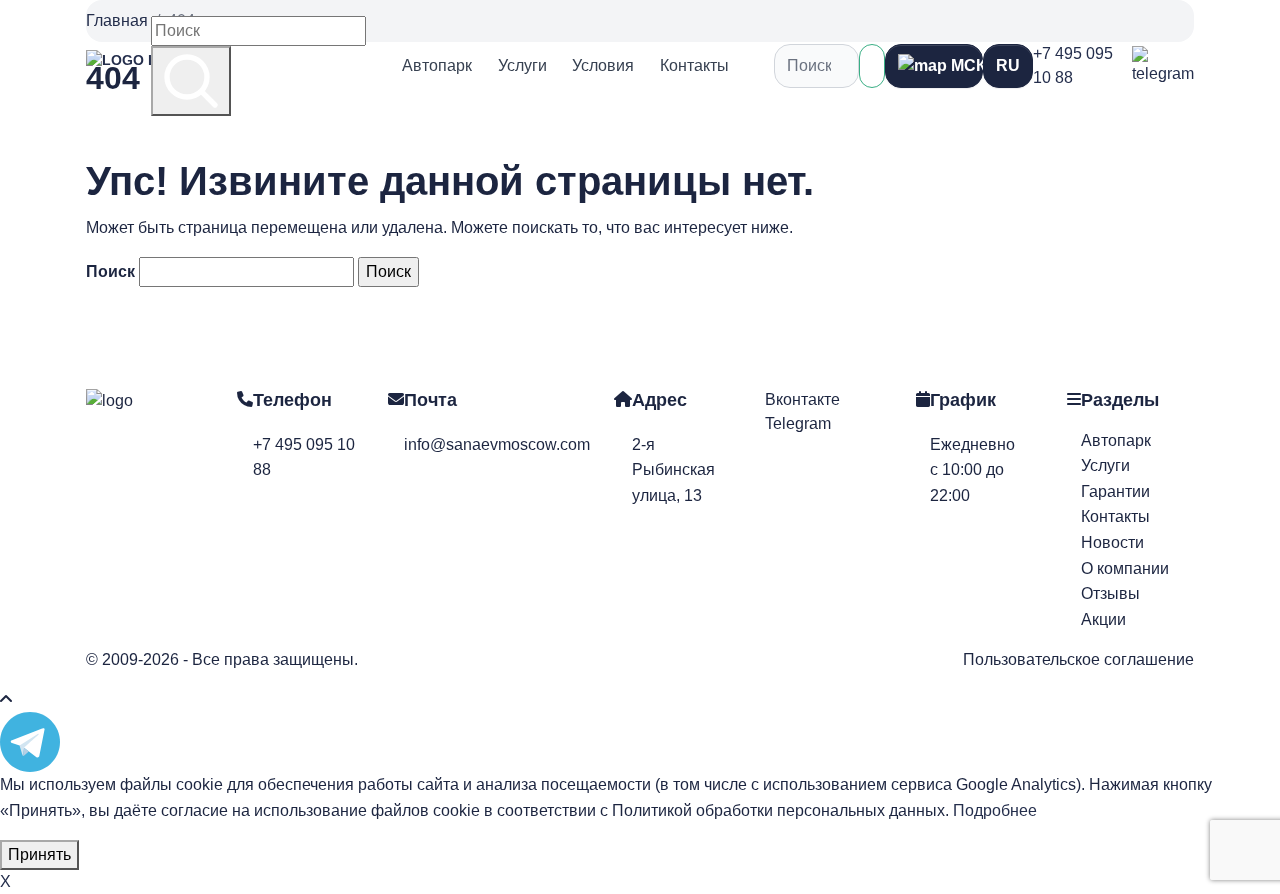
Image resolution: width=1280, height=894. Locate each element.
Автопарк (437, 65)
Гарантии (1115, 491)
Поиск (110, 271)
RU (1008, 65)
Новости (1112, 542)
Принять (39, 854)
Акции (1103, 619)
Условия (603, 65)
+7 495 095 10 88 (1073, 65)
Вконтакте (802, 399)
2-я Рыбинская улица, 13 (673, 470)
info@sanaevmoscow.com (497, 444)
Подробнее (995, 810)
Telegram (798, 423)
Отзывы (1110, 593)
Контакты (694, 65)
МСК (965, 65)
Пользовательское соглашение (1078, 659)
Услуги (522, 65)
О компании (1125, 568)
